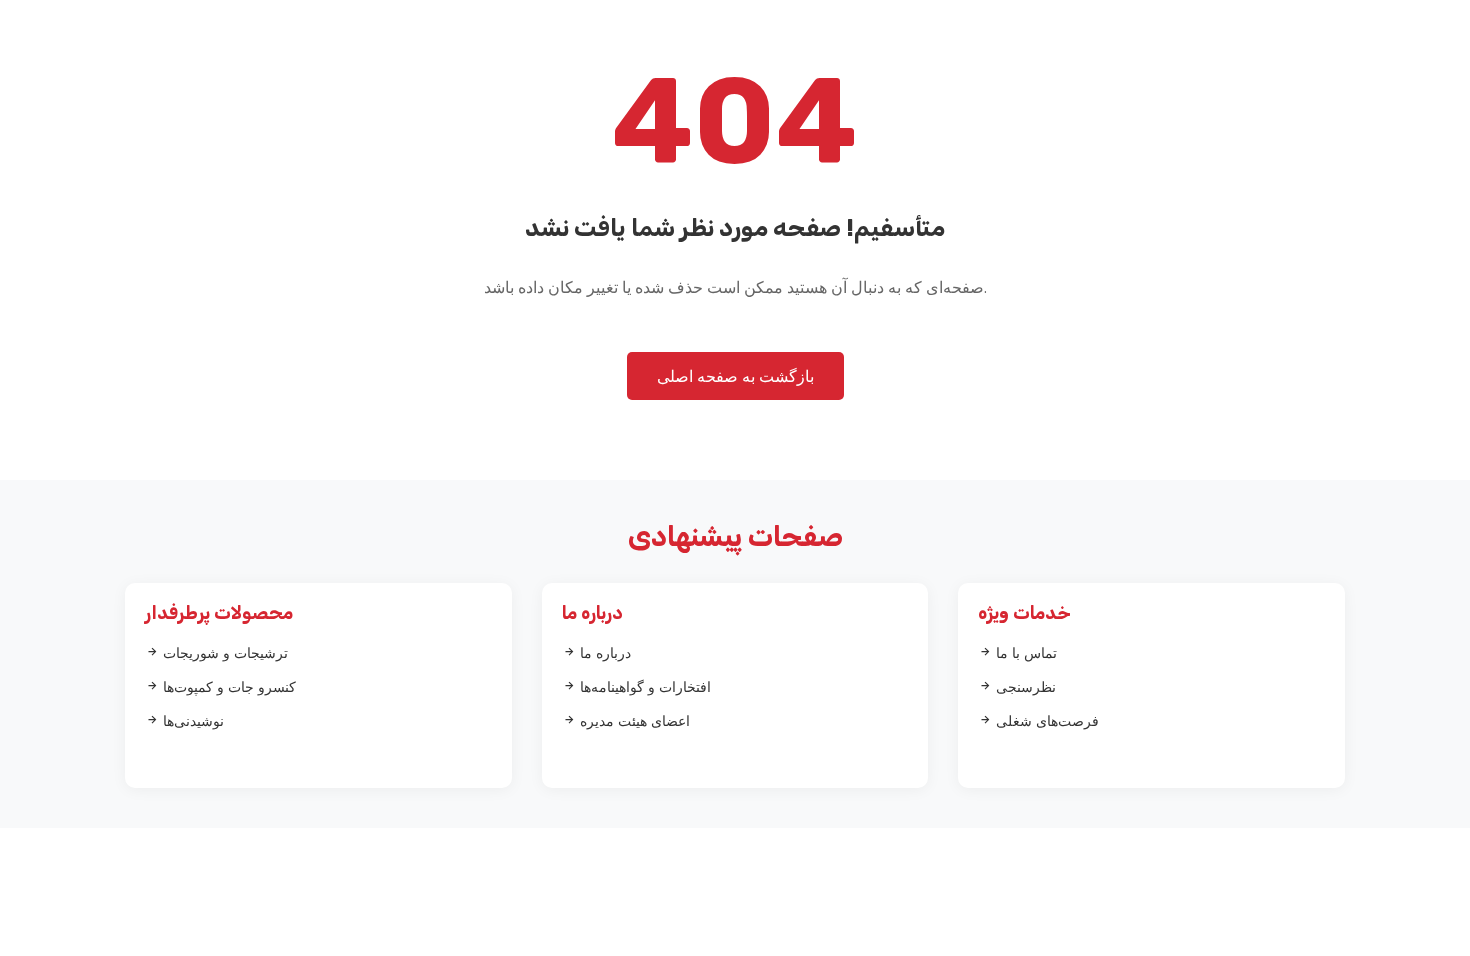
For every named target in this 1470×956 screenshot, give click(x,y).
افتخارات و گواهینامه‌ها (643, 686)
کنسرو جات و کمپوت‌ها (227, 686)
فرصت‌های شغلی (1045, 720)
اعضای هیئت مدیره (633, 720)
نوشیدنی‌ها (191, 720)
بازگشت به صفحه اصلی (735, 376)
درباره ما (603, 652)
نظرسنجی (1024, 686)
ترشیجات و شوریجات (223, 652)
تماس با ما (1024, 652)
